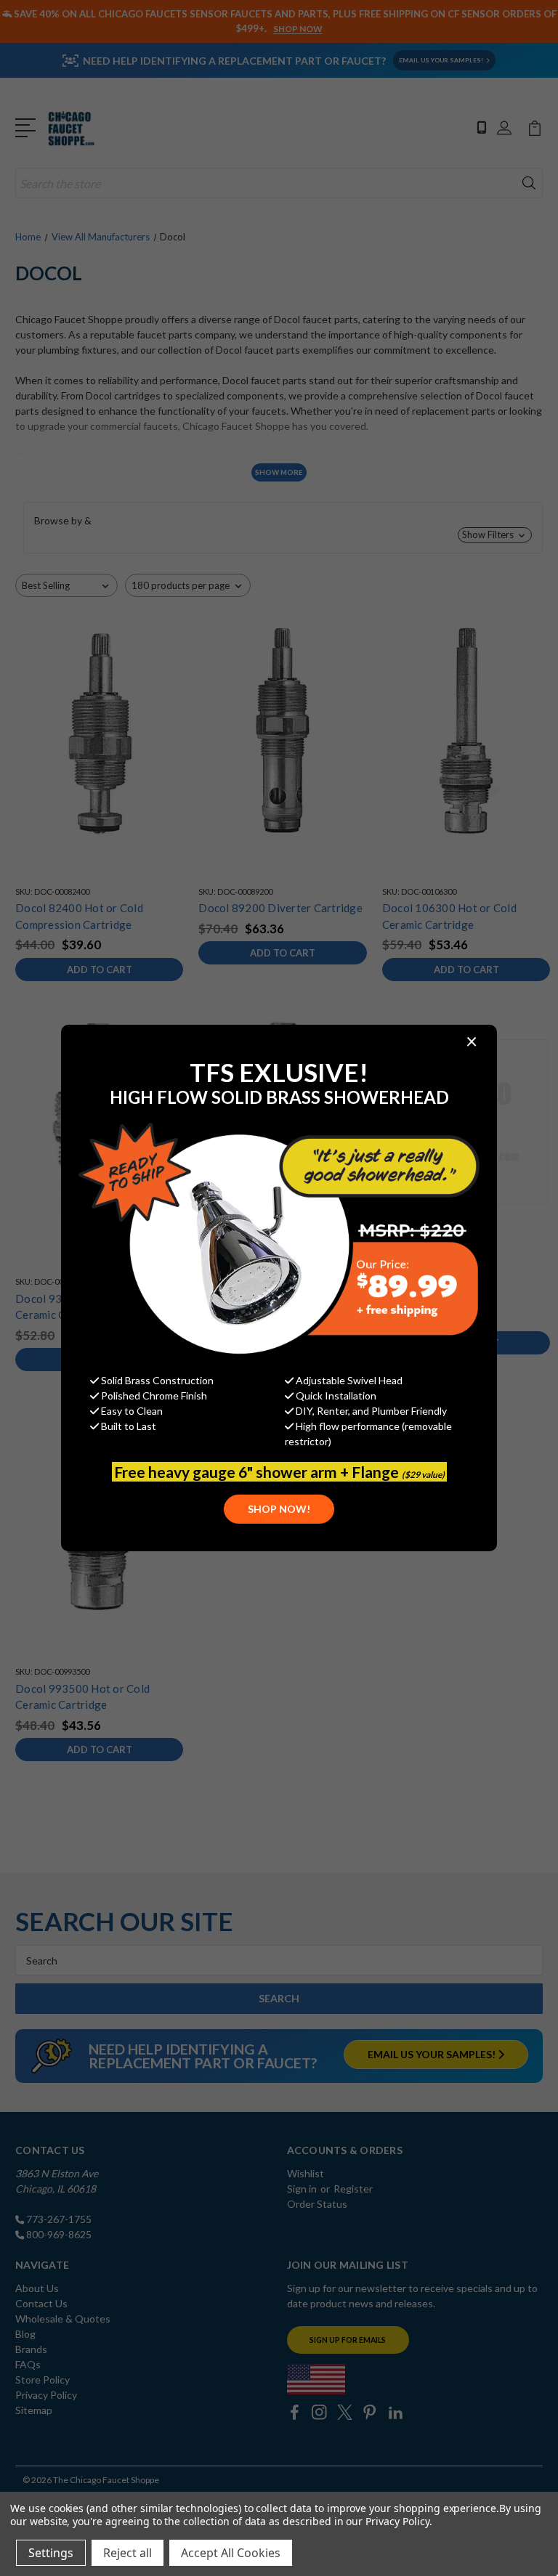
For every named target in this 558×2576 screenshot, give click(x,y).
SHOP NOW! (279, 1509)
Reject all (128, 2553)
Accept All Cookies (231, 2553)
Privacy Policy (397, 2521)
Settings (51, 2553)
